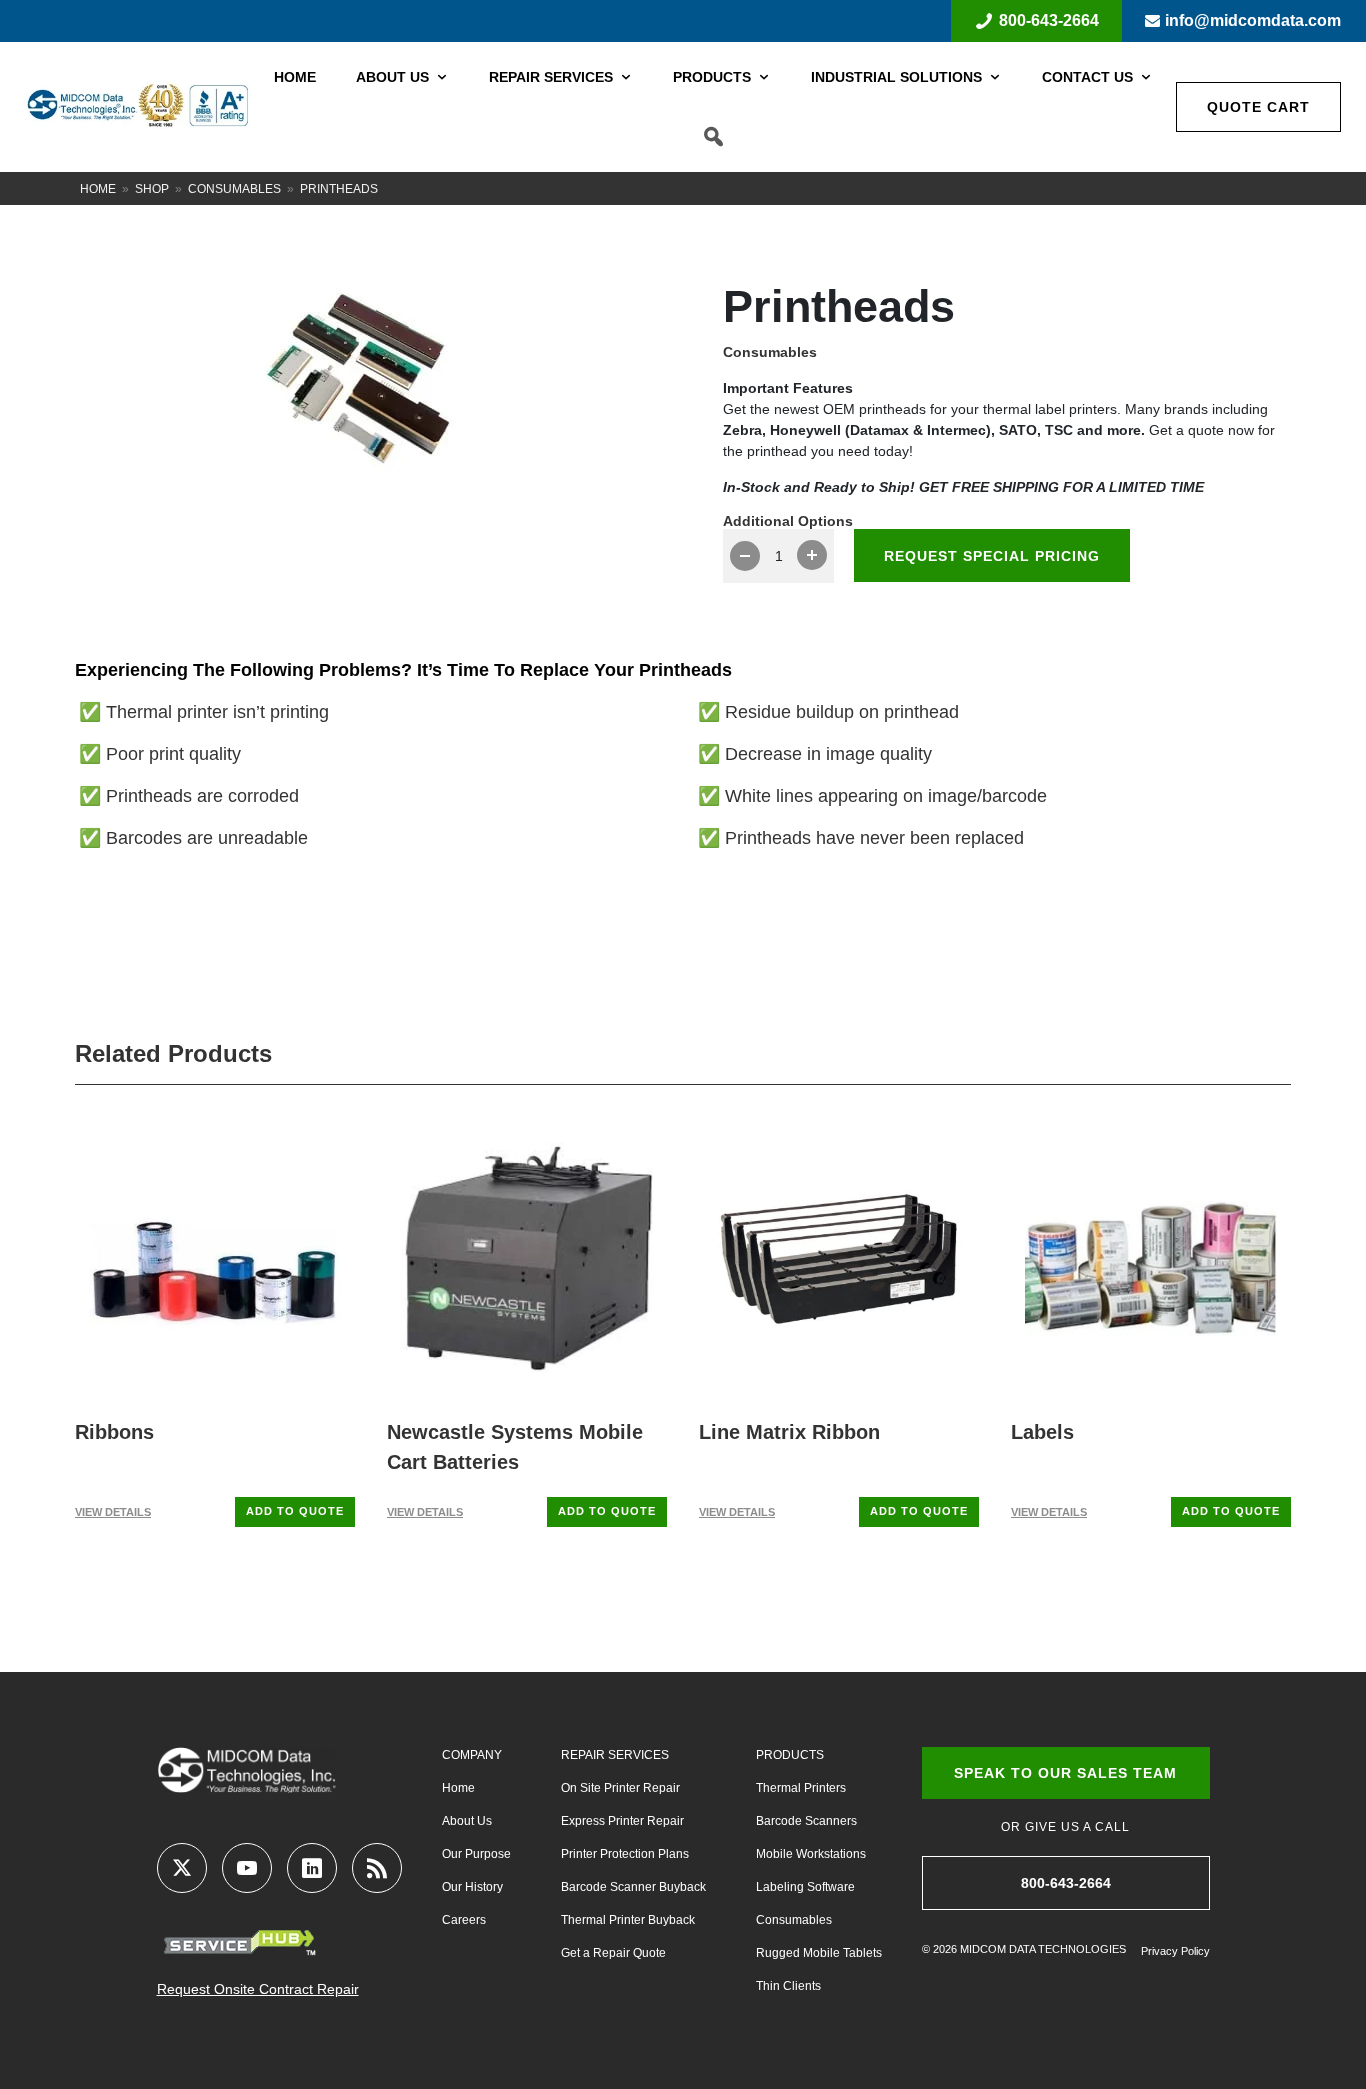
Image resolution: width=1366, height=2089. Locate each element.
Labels (1042, 1432)
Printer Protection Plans (625, 1854)
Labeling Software (805, 1887)
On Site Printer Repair (620, 1788)
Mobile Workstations (811, 1854)
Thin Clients (788, 1986)
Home (295, 77)
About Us (392, 77)
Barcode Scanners (806, 1821)
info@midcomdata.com (1253, 20)
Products (712, 77)
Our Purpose (476, 1854)
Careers (464, 1920)
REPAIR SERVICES (615, 1755)
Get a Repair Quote (613, 1953)
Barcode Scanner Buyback (633, 1887)
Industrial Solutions (896, 77)
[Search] (713, 137)
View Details (113, 1512)
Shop (152, 189)
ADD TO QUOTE (295, 1511)
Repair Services (551, 77)
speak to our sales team (1065, 1773)
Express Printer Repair (622, 1821)
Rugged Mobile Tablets (819, 1953)
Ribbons (114, 1432)
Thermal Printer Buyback (628, 1920)
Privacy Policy (1175, 1951)
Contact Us (1087, 77)
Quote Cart (1258, 107)
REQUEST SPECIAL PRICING (992, 556)
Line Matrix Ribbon (789, 1432)
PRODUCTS (790, 1755)
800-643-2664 (1049, 20)
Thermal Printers (801, 1788)
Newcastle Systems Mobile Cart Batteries (515, 1447)
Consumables (234, 189)
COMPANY (472, 1755)
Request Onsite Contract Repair (258, 1989)
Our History (472, 1887)
